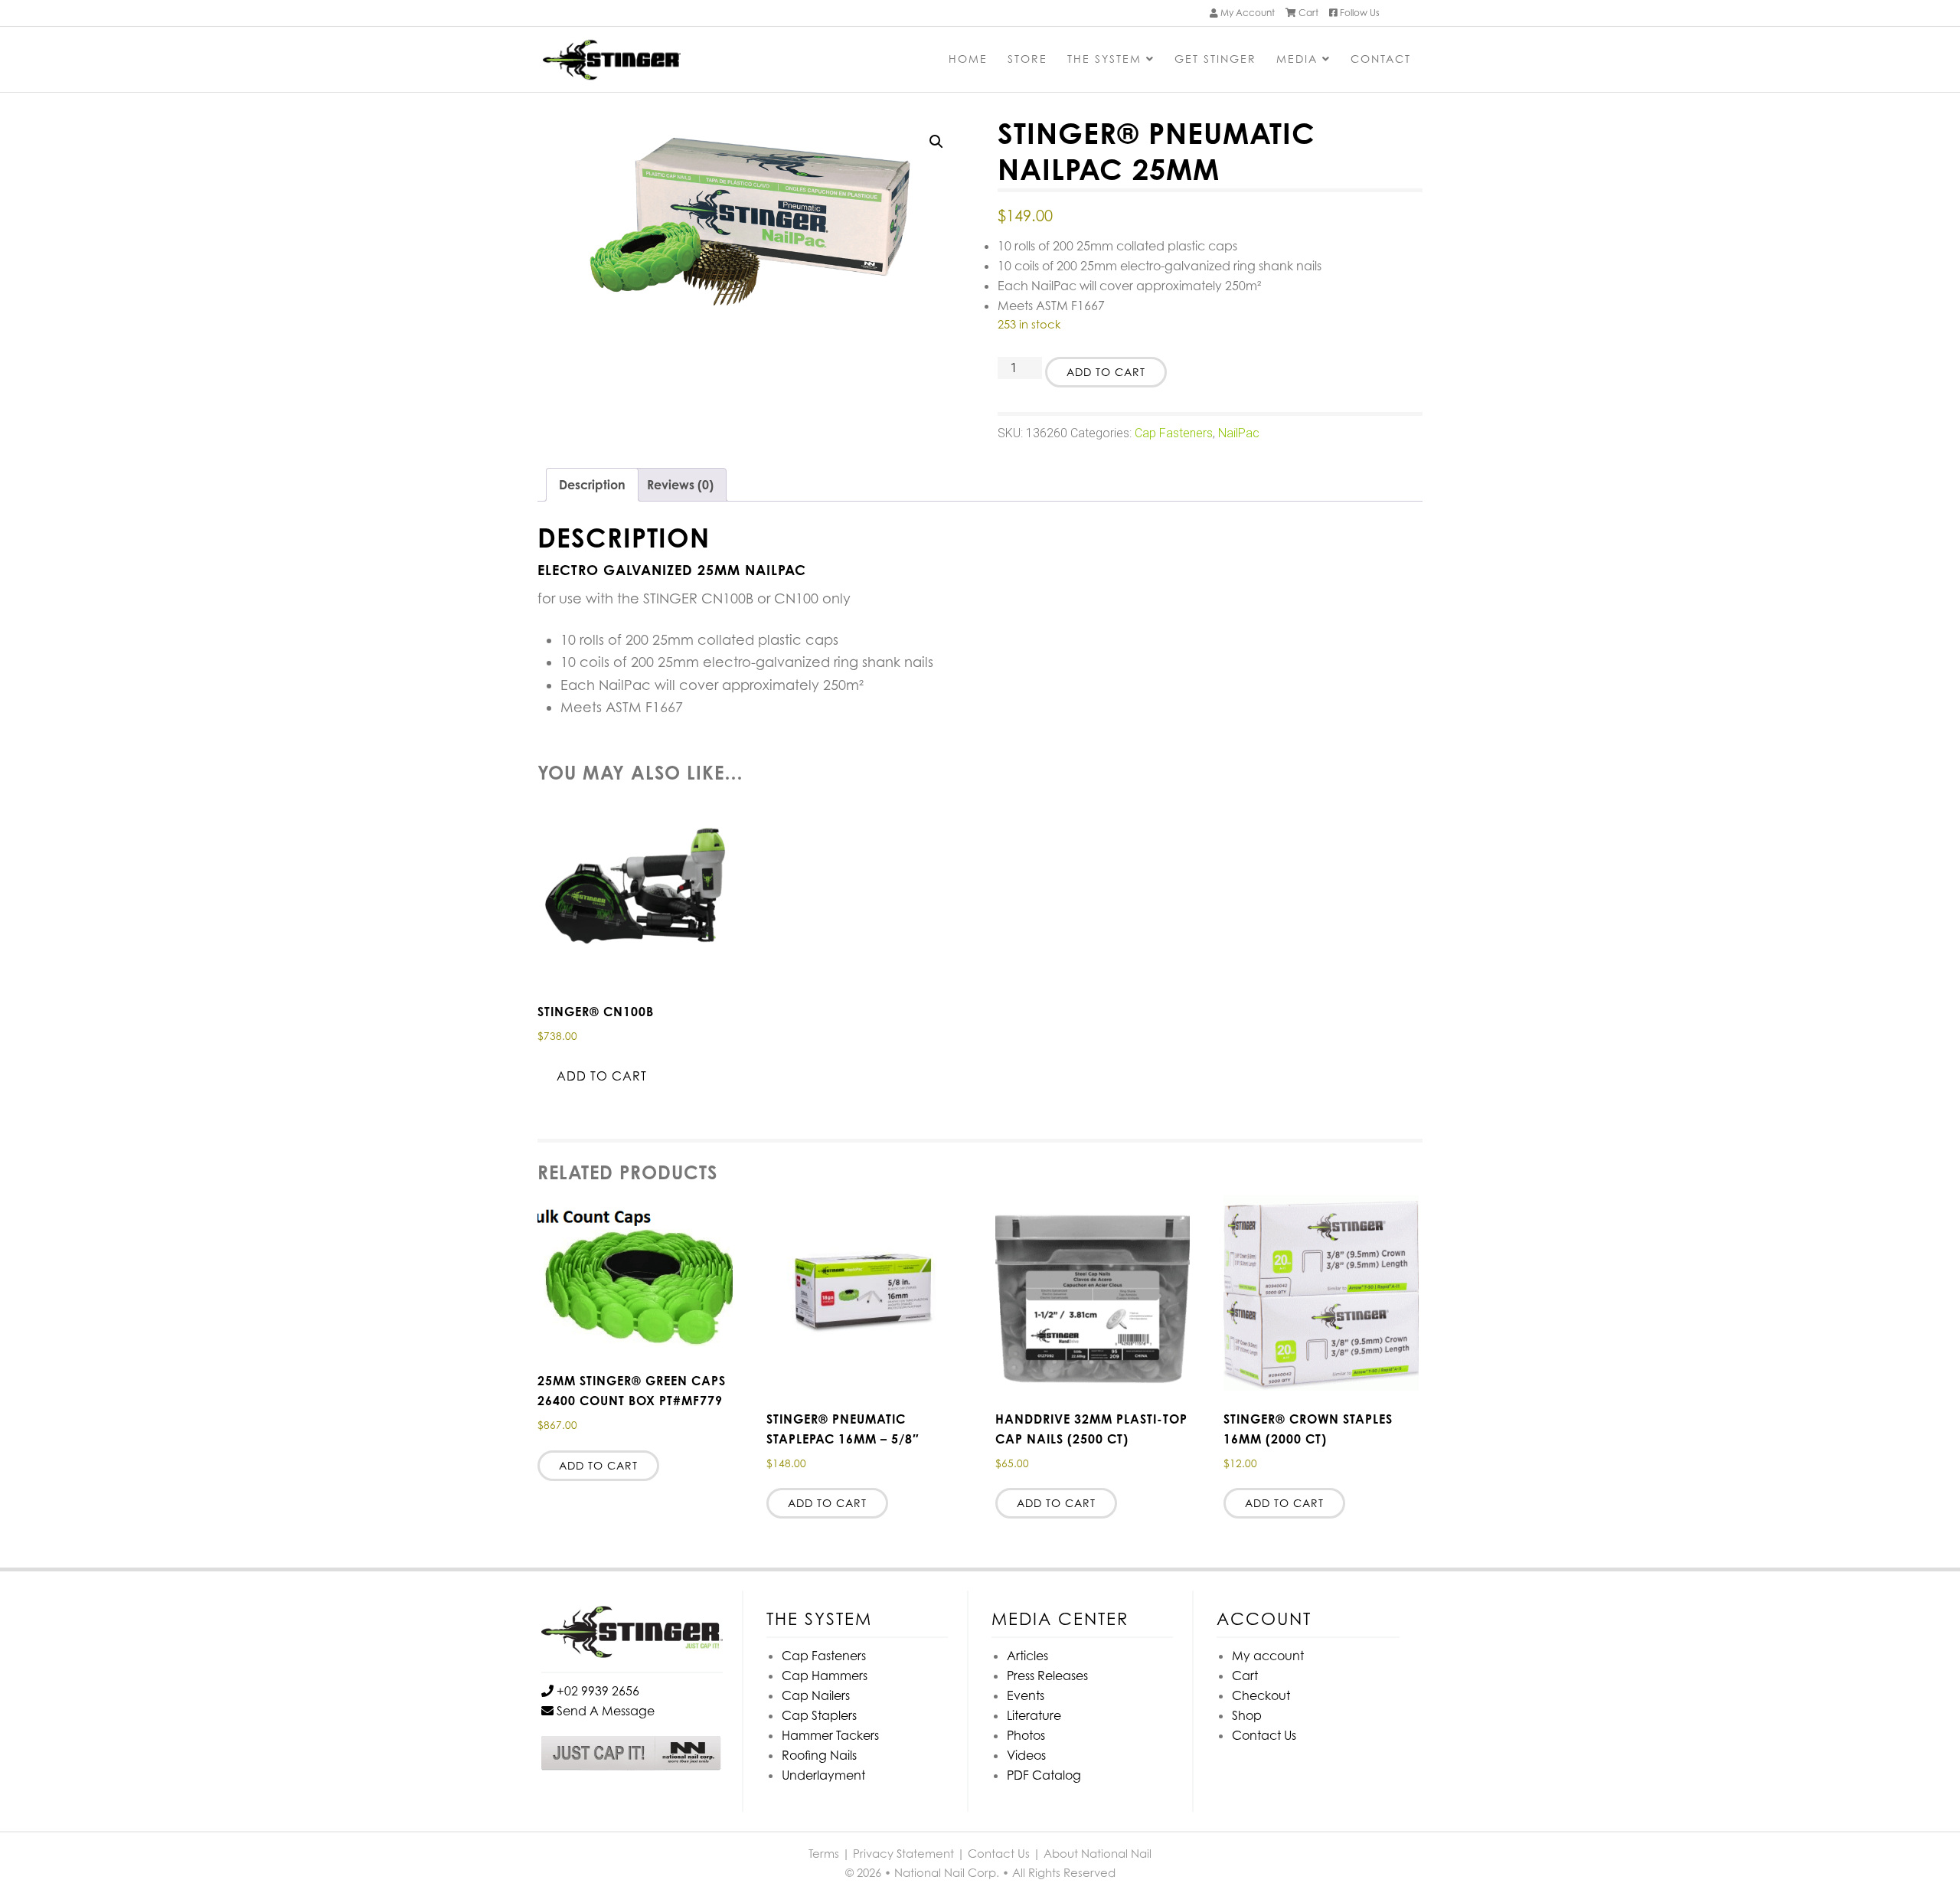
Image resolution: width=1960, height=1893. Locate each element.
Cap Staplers (819, 1715)
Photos (1026, 1735)
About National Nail (1098, 1853)
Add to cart (1106, 372)
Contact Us (1264, 1735)
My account (1268, 1656)
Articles (1027, 1656)
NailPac (1239, 433)
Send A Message (604, 1711)
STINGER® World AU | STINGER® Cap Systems (656, 61)
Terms (824, 1853)
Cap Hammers (825, 1676)
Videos (1026, 1755)
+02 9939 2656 (596, 1691)
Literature (1034, 1715)
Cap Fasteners (1174, 433)
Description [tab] (592, 485)
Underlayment (823, 1775)
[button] (936, 142)
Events (1026, 1695)
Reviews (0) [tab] (680, 485)
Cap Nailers (816, 1695)
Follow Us (1359, 13)
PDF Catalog (1044, 1775)
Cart (1307, 13)
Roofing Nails (819, 1755)
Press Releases (1047, 1676)
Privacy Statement (903, 1853)
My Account (1246, 13)
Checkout (1261, 1695)
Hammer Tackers (830, 1735)
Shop (1247, 1715)
